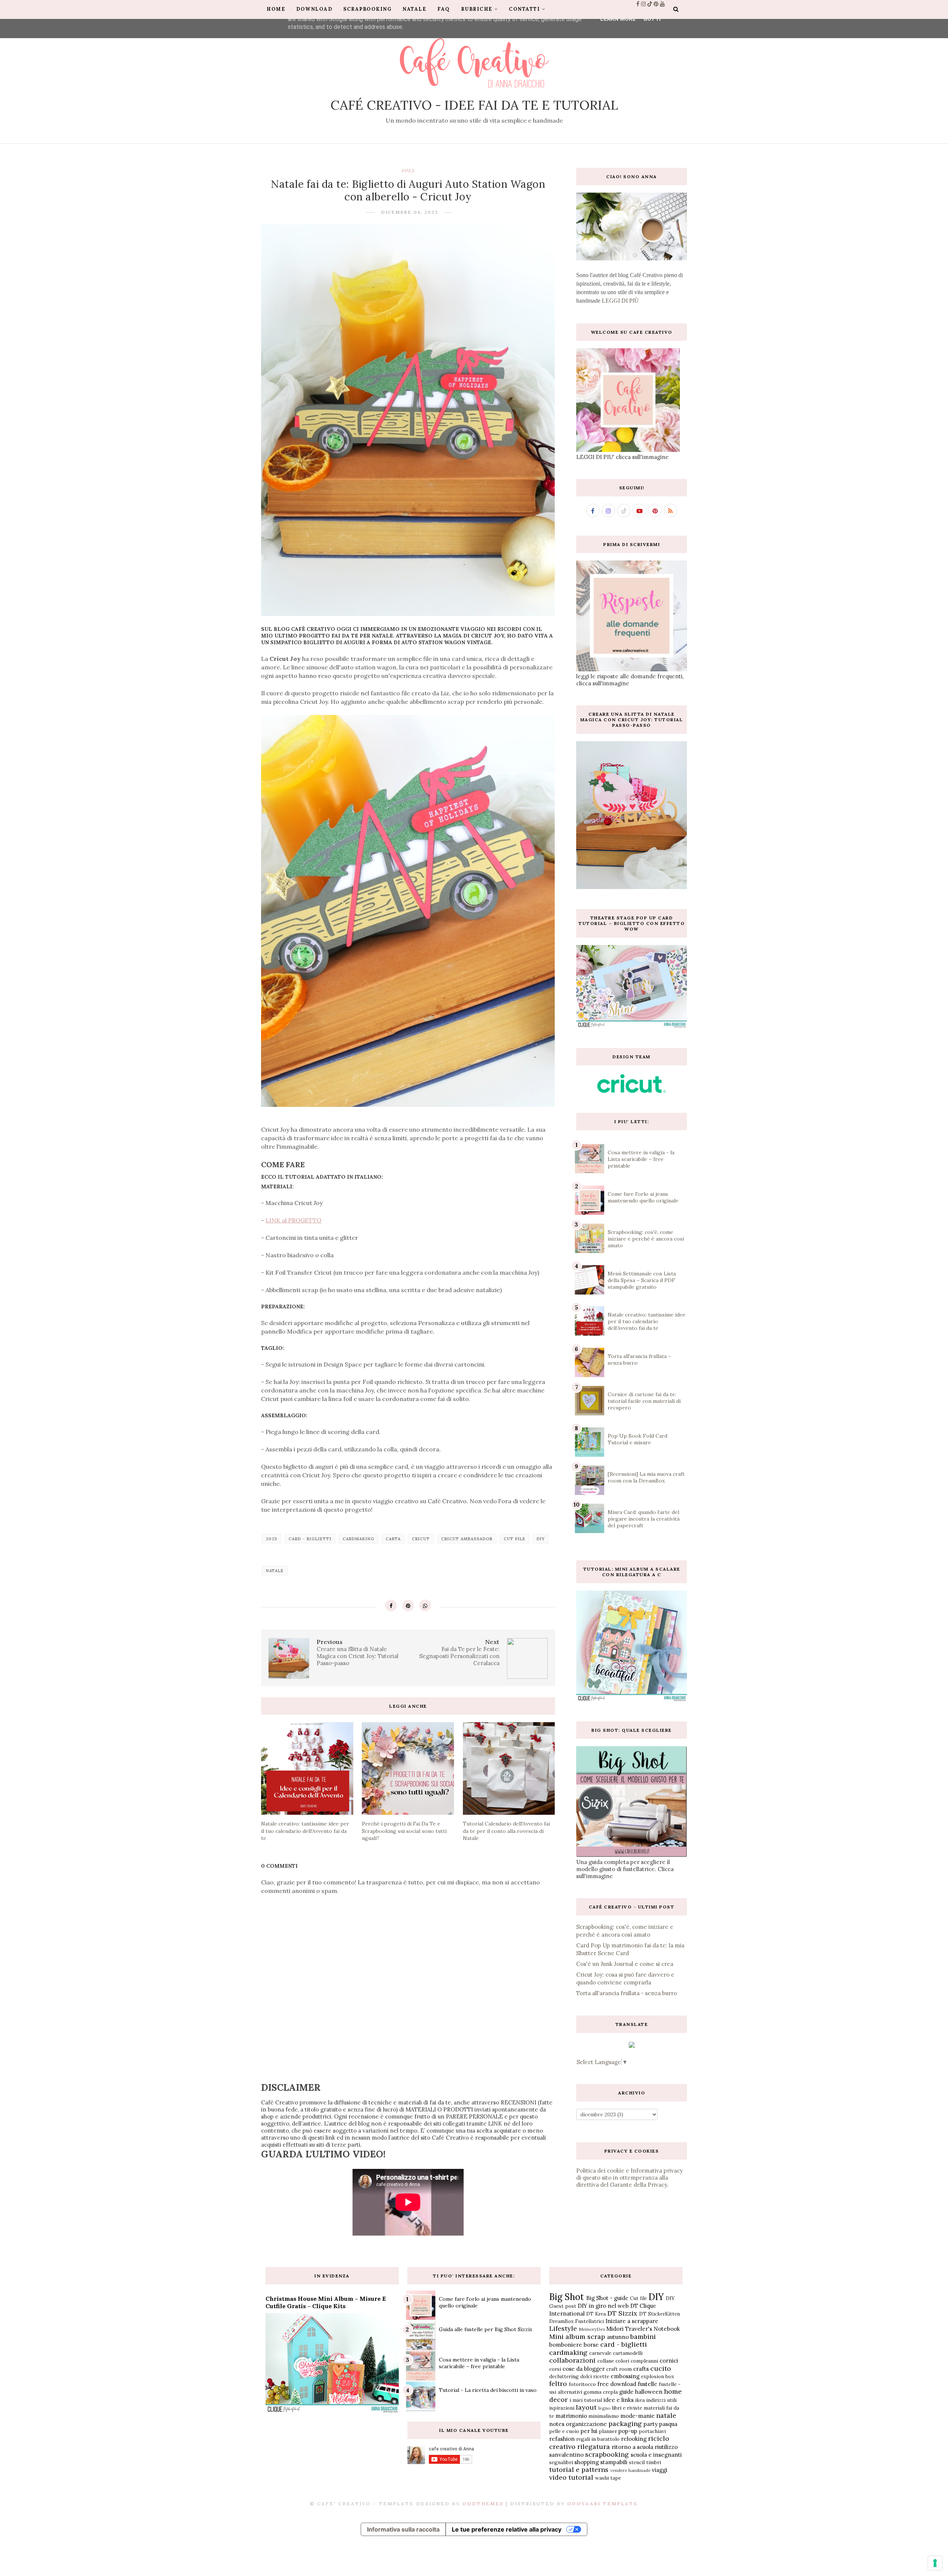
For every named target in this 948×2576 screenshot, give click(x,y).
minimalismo (604, 2416)
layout (586, 2407)
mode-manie (637, 2416)
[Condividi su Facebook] (391, 1605)
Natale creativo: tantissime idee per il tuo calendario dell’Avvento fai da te (647, 1321)
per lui (589, 2431)
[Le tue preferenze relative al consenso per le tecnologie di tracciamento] (935, 2563)
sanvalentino (566, 2455)
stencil (637, 2462)
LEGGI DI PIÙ (620, 301)
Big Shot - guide (607, 2298)
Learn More (618, 19)
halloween (649, 2392)
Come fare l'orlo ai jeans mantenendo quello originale (643, 1197)
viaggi (660, 2470)
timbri (654, 2462)
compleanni (644, 2361)
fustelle (647, 2384)
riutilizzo (666, 2447)
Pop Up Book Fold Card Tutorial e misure (637, 1439)
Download (314, 9)
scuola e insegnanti (656, 2455)
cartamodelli (628, 2353)
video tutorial (571, 2477)
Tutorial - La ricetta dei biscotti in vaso (488, 2390)
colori (622, 2361)
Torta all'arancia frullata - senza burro (627, 1993)
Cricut (421, 1539)
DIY (541, 1539)
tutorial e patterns (579, 2470)
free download (617, 2384)
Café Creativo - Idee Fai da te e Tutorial (474, 105)
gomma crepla (601, 2392)
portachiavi (652, 2431)
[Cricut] (632, 1091)
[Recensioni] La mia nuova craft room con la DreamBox (646, 1477)
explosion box (657, 2376)
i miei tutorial (586, 2400)
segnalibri (561, 2462)
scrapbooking (607, 2454)
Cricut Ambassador (467, 1539)
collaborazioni (572, 2360)
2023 (408, 170)
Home (276, 9)
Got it (653, 19)
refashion (562, 2439)
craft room (619, 2369)
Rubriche (477, 9)
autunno (618, 2337)
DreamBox (561, 2321)
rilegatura (594, 2447)
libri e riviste (627, 2408)
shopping (587, 2462)
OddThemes (483, 2504)
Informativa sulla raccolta (403, 2529)
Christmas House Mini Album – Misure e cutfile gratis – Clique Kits (326, 2302)
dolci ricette (595, 2376)
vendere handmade (630, 2470)
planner (608, 2431)
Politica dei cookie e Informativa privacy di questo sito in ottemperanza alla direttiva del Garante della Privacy (630, 2178)
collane (606, 2361)
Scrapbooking (367, 9)
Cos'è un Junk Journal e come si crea (625, 1964)
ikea (640, 2400)
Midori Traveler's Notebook (643, 2329)
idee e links (619, 2400)
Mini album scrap (577, 2337)
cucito (661, 2368)
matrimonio (571, 2416)
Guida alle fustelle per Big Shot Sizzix (485, 2329)
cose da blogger (584, 2369)
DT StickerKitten (660, 2314)
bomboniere (566, 2345)
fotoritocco (582, 2384)
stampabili (614, 2462)
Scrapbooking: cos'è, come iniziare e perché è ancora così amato (646, 1239)
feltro (558, 2384)
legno (605, 2408)
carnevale (600, 2353)
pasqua (668, 2424)
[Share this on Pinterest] (408, 1605)
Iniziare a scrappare (632, 2321)
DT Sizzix (622, 2313)
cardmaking (358, 1539)
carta (393, 1539)
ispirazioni (562, 2408)
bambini (643, 2337)
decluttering (564, 2376)
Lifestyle (563, 2328)
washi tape (608, 2478)
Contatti (524, 9)
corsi (555, 2369)
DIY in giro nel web (603, 2306)
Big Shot (567, 2297)
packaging (625, 2424)
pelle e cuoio (564, 2431)
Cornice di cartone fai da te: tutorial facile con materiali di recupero (644, 1401)
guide (626, 2392)
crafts (641, 2369)
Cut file (515, 1539)
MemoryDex (592, 2329)
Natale (414, 9)
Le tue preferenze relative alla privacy (507, 2529)
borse (591, 2345)
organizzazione (586, 2424)
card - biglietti (310, 1539)
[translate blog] (632, 2046)
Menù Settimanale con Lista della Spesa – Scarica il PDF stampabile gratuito (642, 1280)
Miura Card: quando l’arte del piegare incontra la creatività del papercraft (644, 1519)
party (651, 2424)
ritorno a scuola (632, 2447)
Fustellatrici (590, 2321)
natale (275, 1571)
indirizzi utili (661, 2400)
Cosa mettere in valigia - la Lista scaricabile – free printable (641, 1159)
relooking (634, 2439)
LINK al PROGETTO (293, 1220)
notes (557, 2424)
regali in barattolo (598, 2439)
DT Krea (596, 2314)
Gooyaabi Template (603, 2504)
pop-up (628, 2431)
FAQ (444, 9)
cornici (669, 2361)
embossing (625, 2376)
